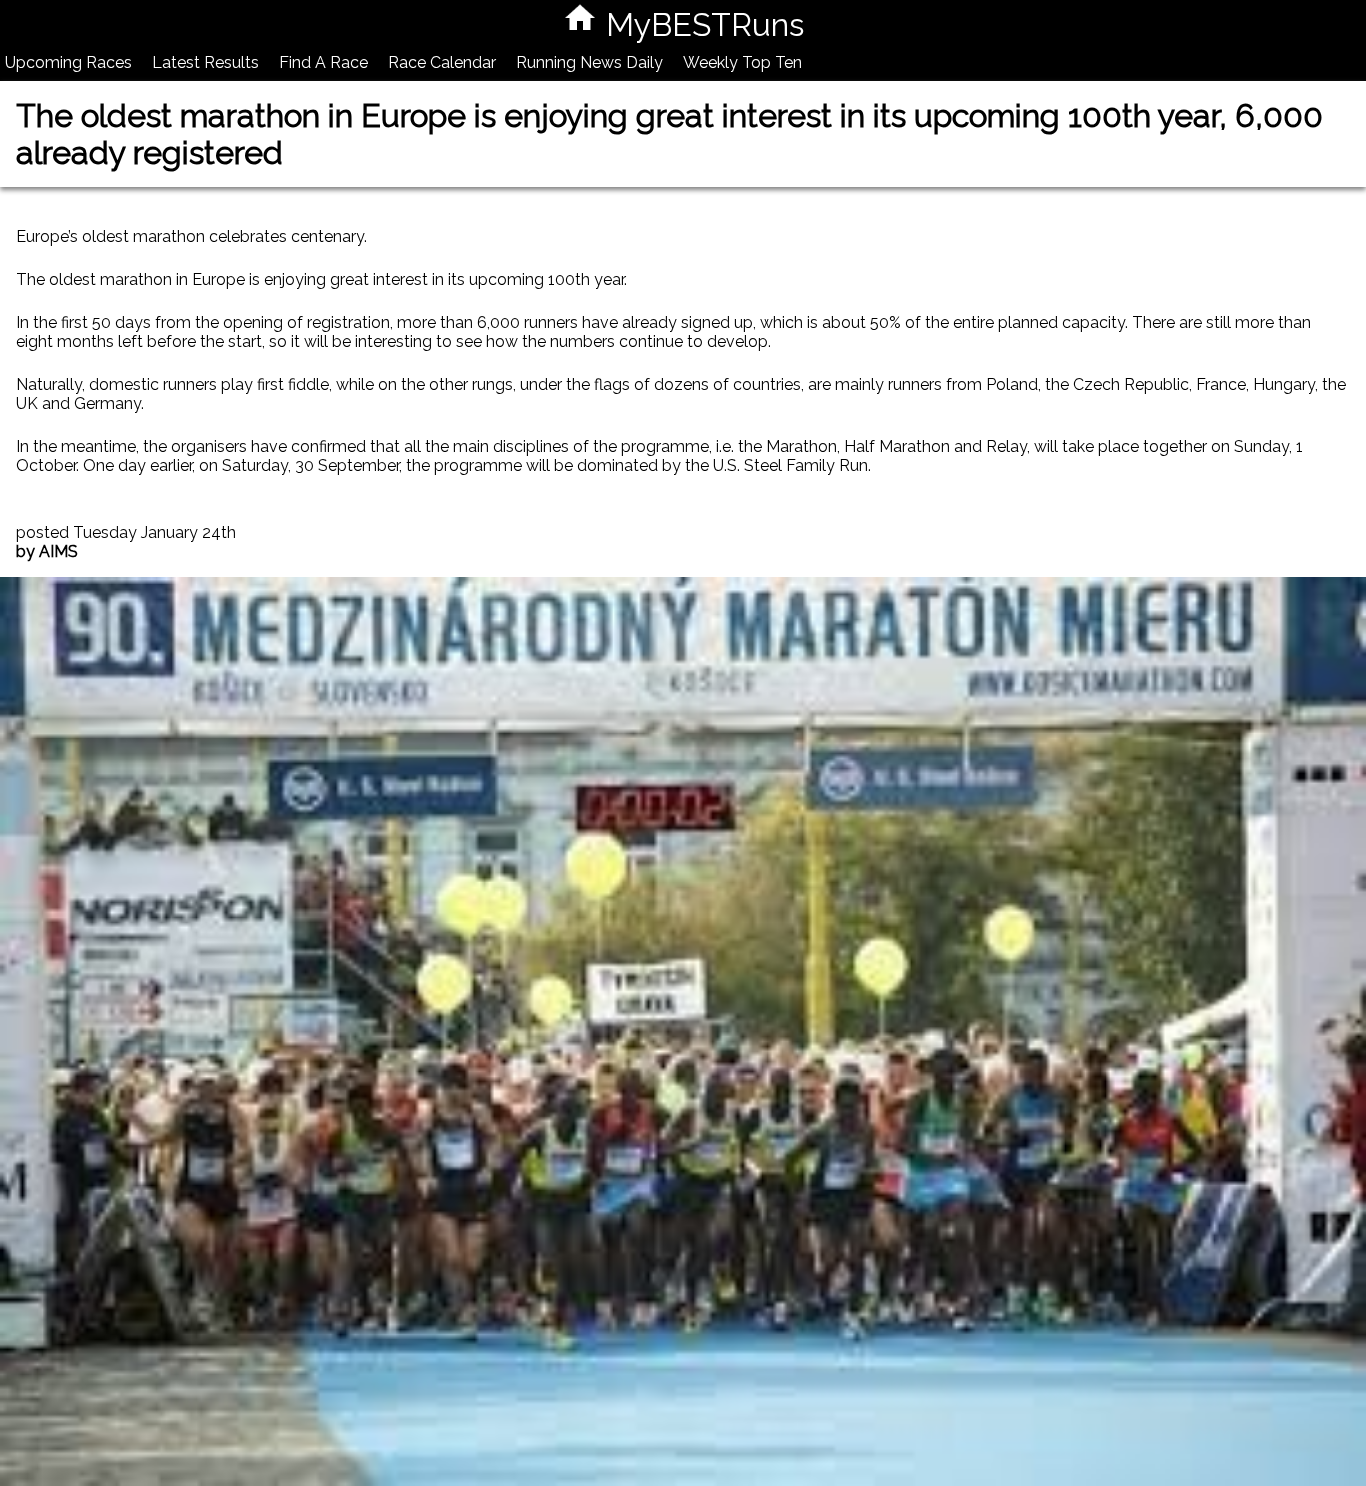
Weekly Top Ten (742, 62)
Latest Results (205, 62)
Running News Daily (589, 62)
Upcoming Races (68, 62)
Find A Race (323, 62)
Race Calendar (442, 62)
